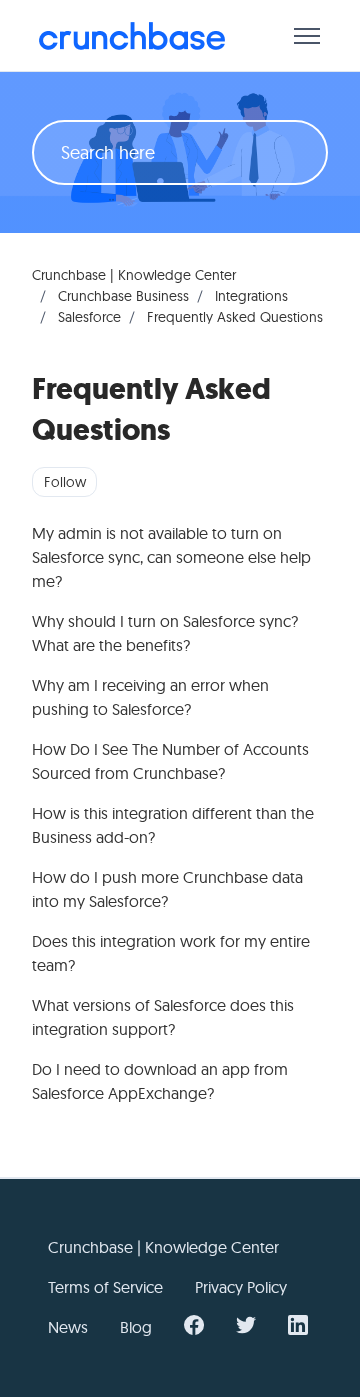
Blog (136, 1327)
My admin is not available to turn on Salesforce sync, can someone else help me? (171, 557)
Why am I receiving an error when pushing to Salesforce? (150, 697)
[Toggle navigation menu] (307, 36)
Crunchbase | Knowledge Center (134, 275)
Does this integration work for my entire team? (171, 953)
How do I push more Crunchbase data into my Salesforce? (167, 889)
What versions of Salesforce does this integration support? (163, 1017)
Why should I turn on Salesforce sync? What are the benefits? (165, 633)
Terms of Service (105, 1287)
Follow (65, 482)
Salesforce (89, 317)
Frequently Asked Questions (235, 317)
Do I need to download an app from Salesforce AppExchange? (160, 1081)
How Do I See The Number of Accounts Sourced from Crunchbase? (170, 761)
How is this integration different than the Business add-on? (173, 825)
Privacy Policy (241, 1287)
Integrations (251, 296)
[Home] (132, 36)
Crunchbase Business (123, 296)
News (68, 1327)
